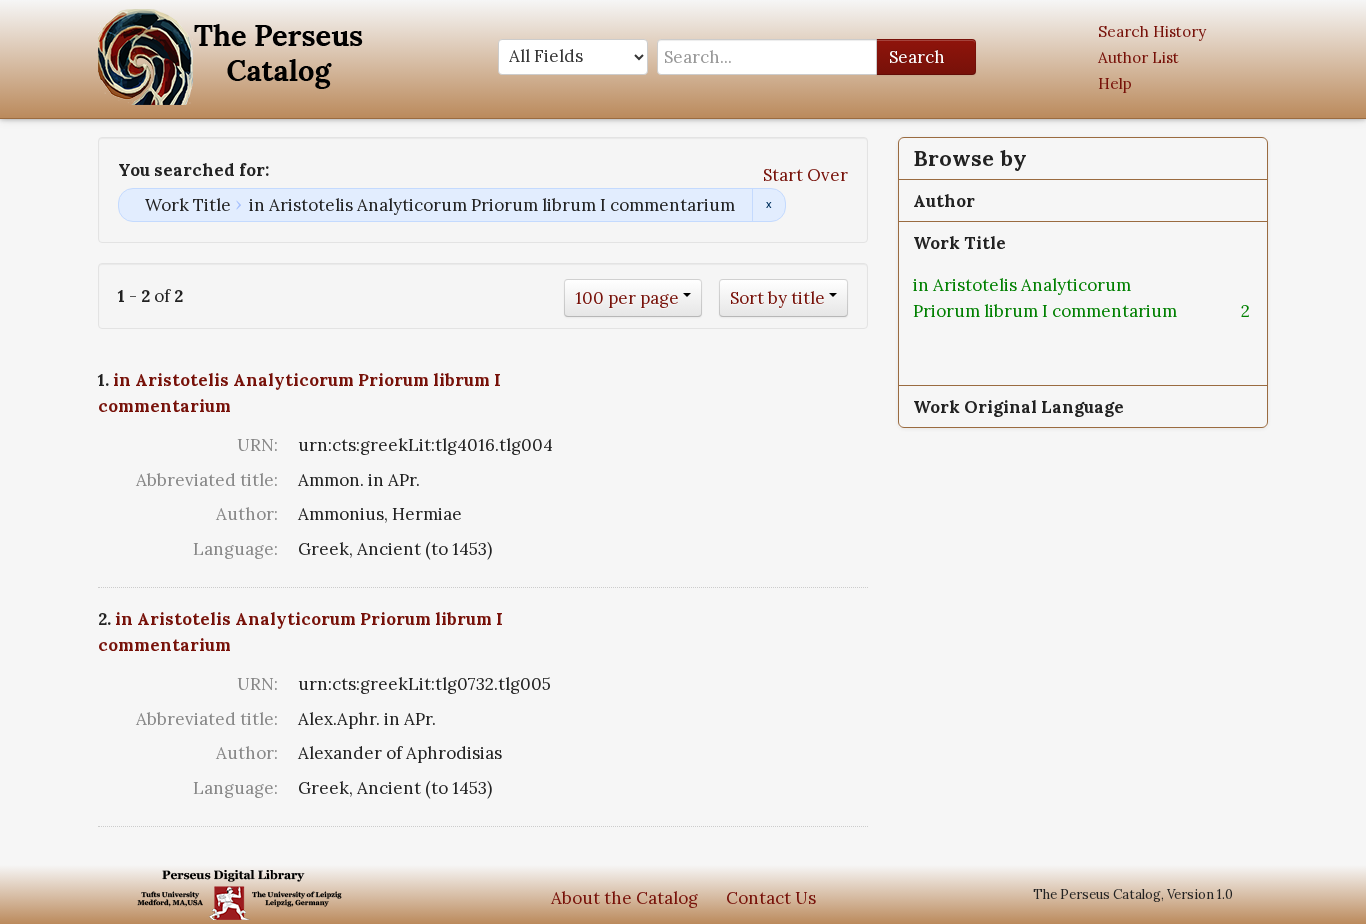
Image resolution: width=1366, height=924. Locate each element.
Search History (1152, 31)
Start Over (805, 175)
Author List (1138, 57)
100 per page (627, 298)
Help (1115, 83)
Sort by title (777, 298)
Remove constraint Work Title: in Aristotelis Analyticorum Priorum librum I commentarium (768, 205)
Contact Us (771, 898)
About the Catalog (624, 898)
